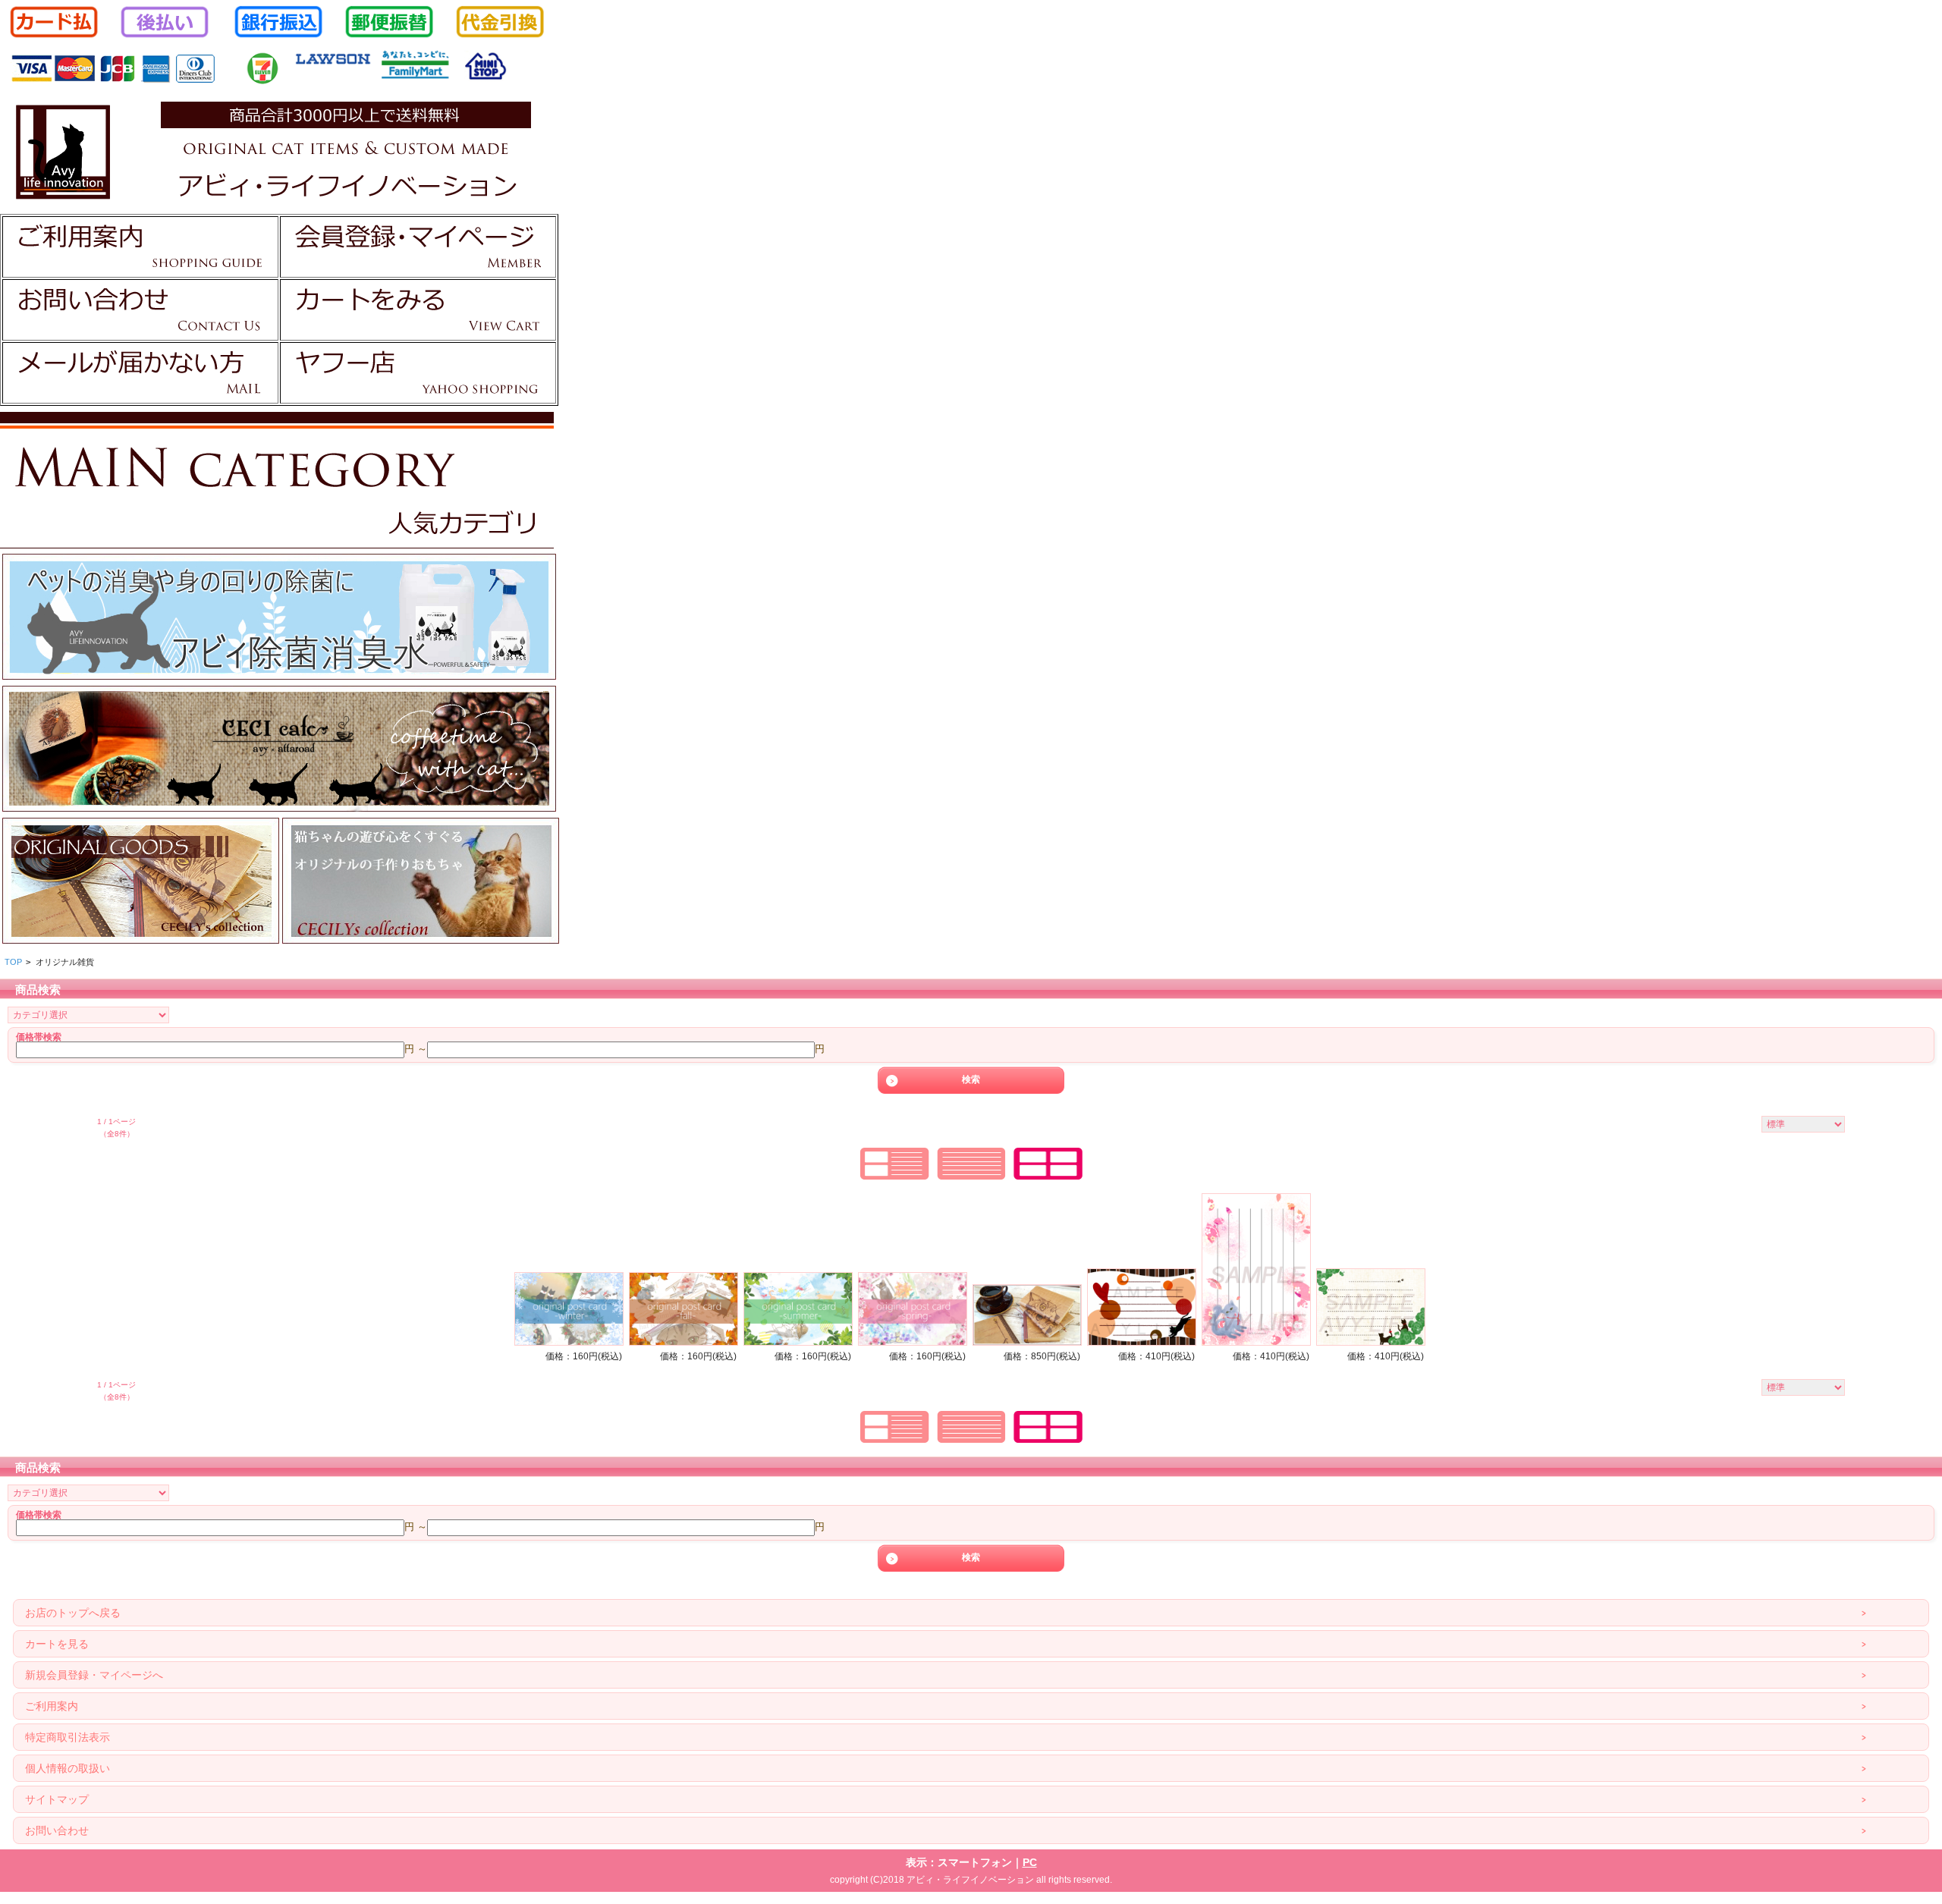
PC (1030, 1862)
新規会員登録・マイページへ (94, 1675)
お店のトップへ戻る (73, 1613)
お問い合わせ (57, 1830)
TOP (13, 962)
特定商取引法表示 (68, 1737)
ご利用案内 (52, 1706)
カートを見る (57, 1644)
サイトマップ (57, 1799)
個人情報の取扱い (68, 1768)
